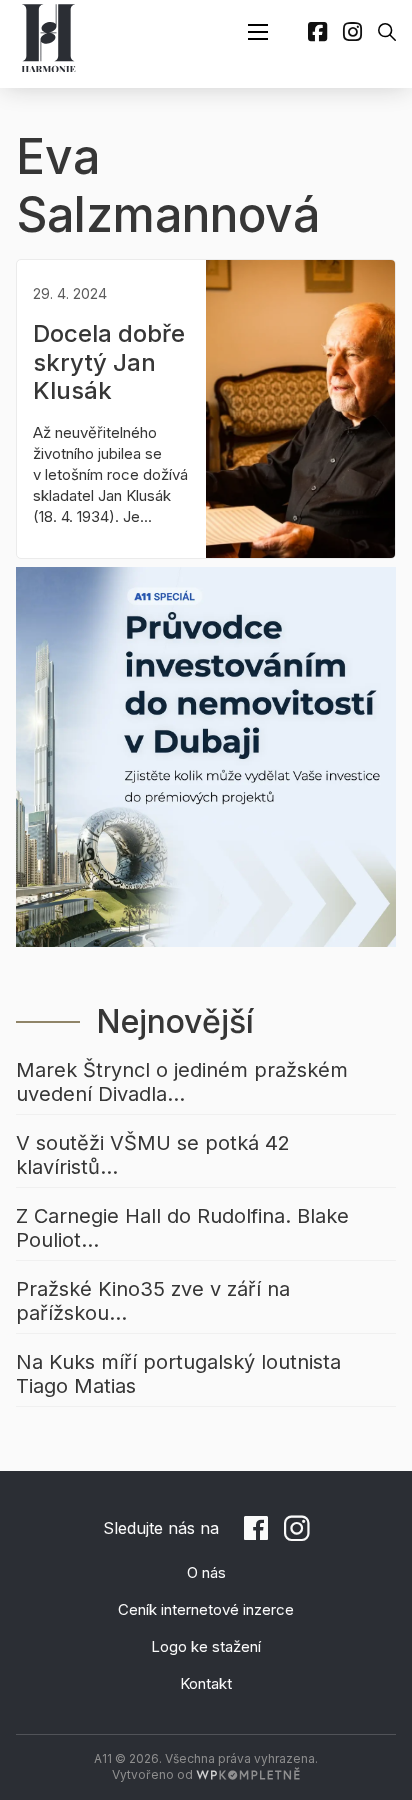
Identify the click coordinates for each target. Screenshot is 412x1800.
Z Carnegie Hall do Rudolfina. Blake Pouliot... (182, 1228)
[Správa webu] (248, 1774)
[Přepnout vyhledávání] (387, 32)
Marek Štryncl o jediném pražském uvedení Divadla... (182, 1082)
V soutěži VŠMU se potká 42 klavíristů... (153, 1155)
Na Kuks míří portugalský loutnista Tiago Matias (178, 1374)
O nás (206, 1572)
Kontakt (206, 1683)
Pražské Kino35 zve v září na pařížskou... (153, 1301)
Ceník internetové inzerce (206, 1609)
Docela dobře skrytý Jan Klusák (109, 362)
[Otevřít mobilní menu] (258, 32)
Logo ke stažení (206, 1646)
